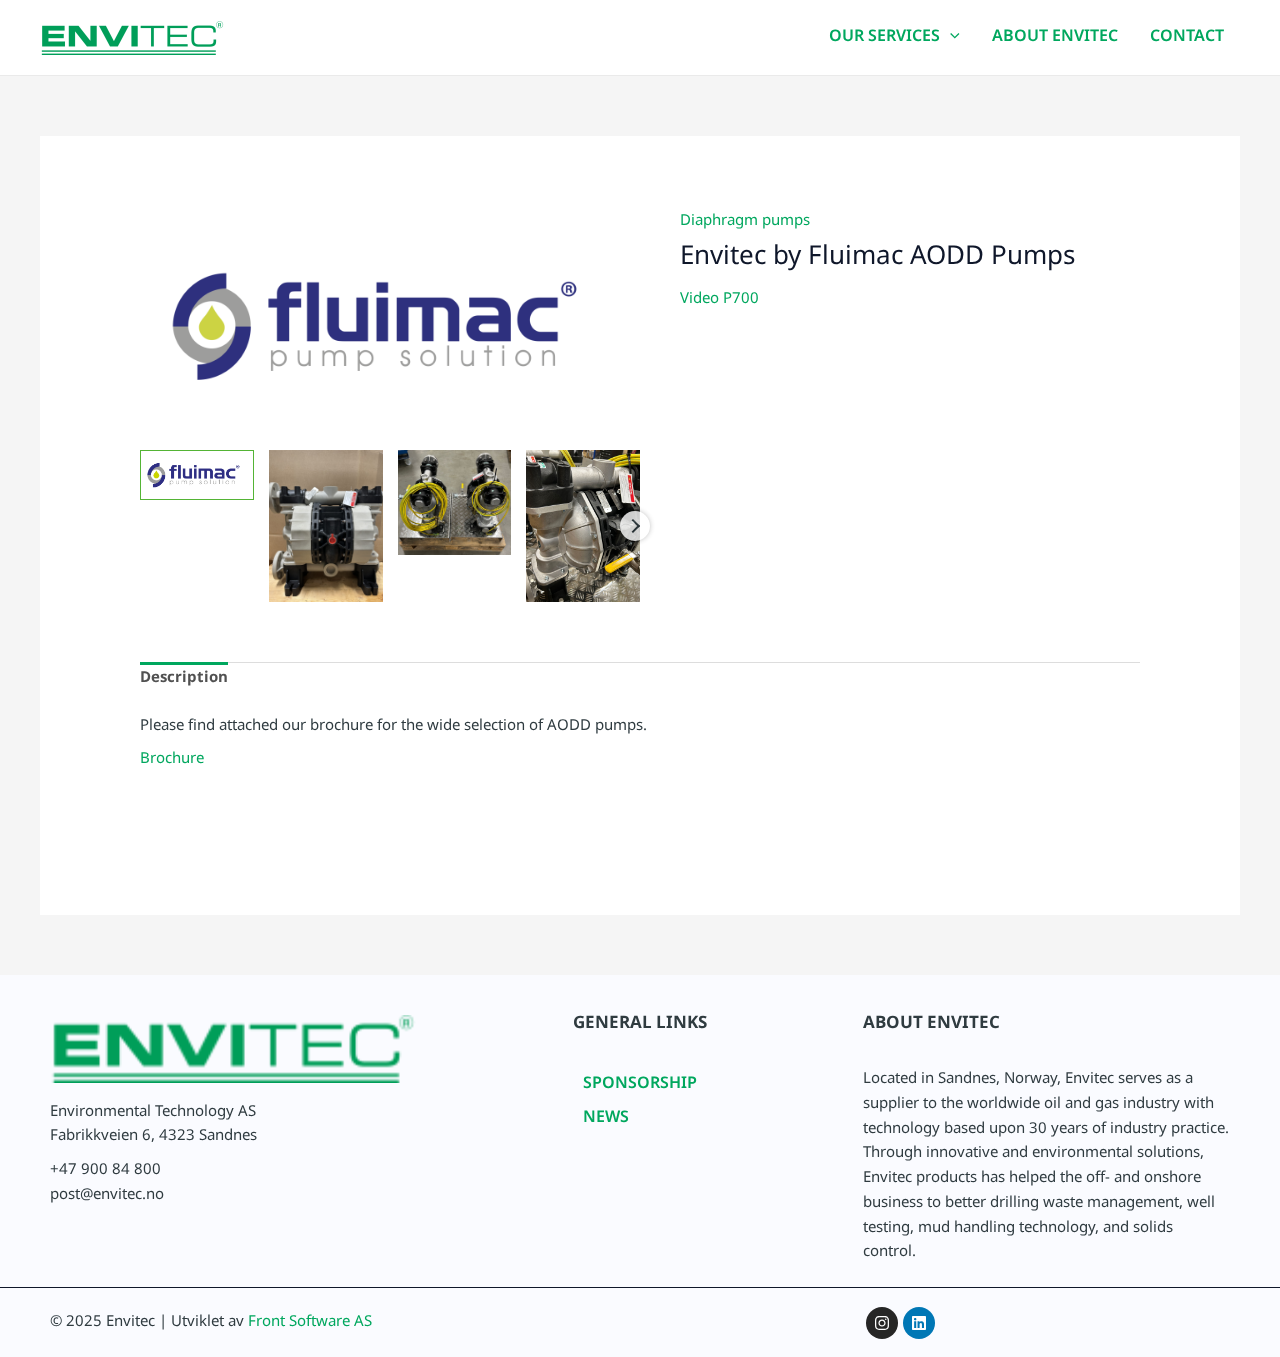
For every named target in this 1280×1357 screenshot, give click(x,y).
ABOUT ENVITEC (1055, 39)
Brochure (172, 761)
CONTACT (1187, 39)
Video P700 (719, 301)
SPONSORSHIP (640, 1086)
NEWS (606, 1120)
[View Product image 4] (583, 526)
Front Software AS (310, 1324)
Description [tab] (184, 680)
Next (635, 526)
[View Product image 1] (197, 475)
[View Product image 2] (326, 526)
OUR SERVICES (884, 39)
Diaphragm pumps (745, 223)
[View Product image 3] (455, 502)
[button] (950, 40)
